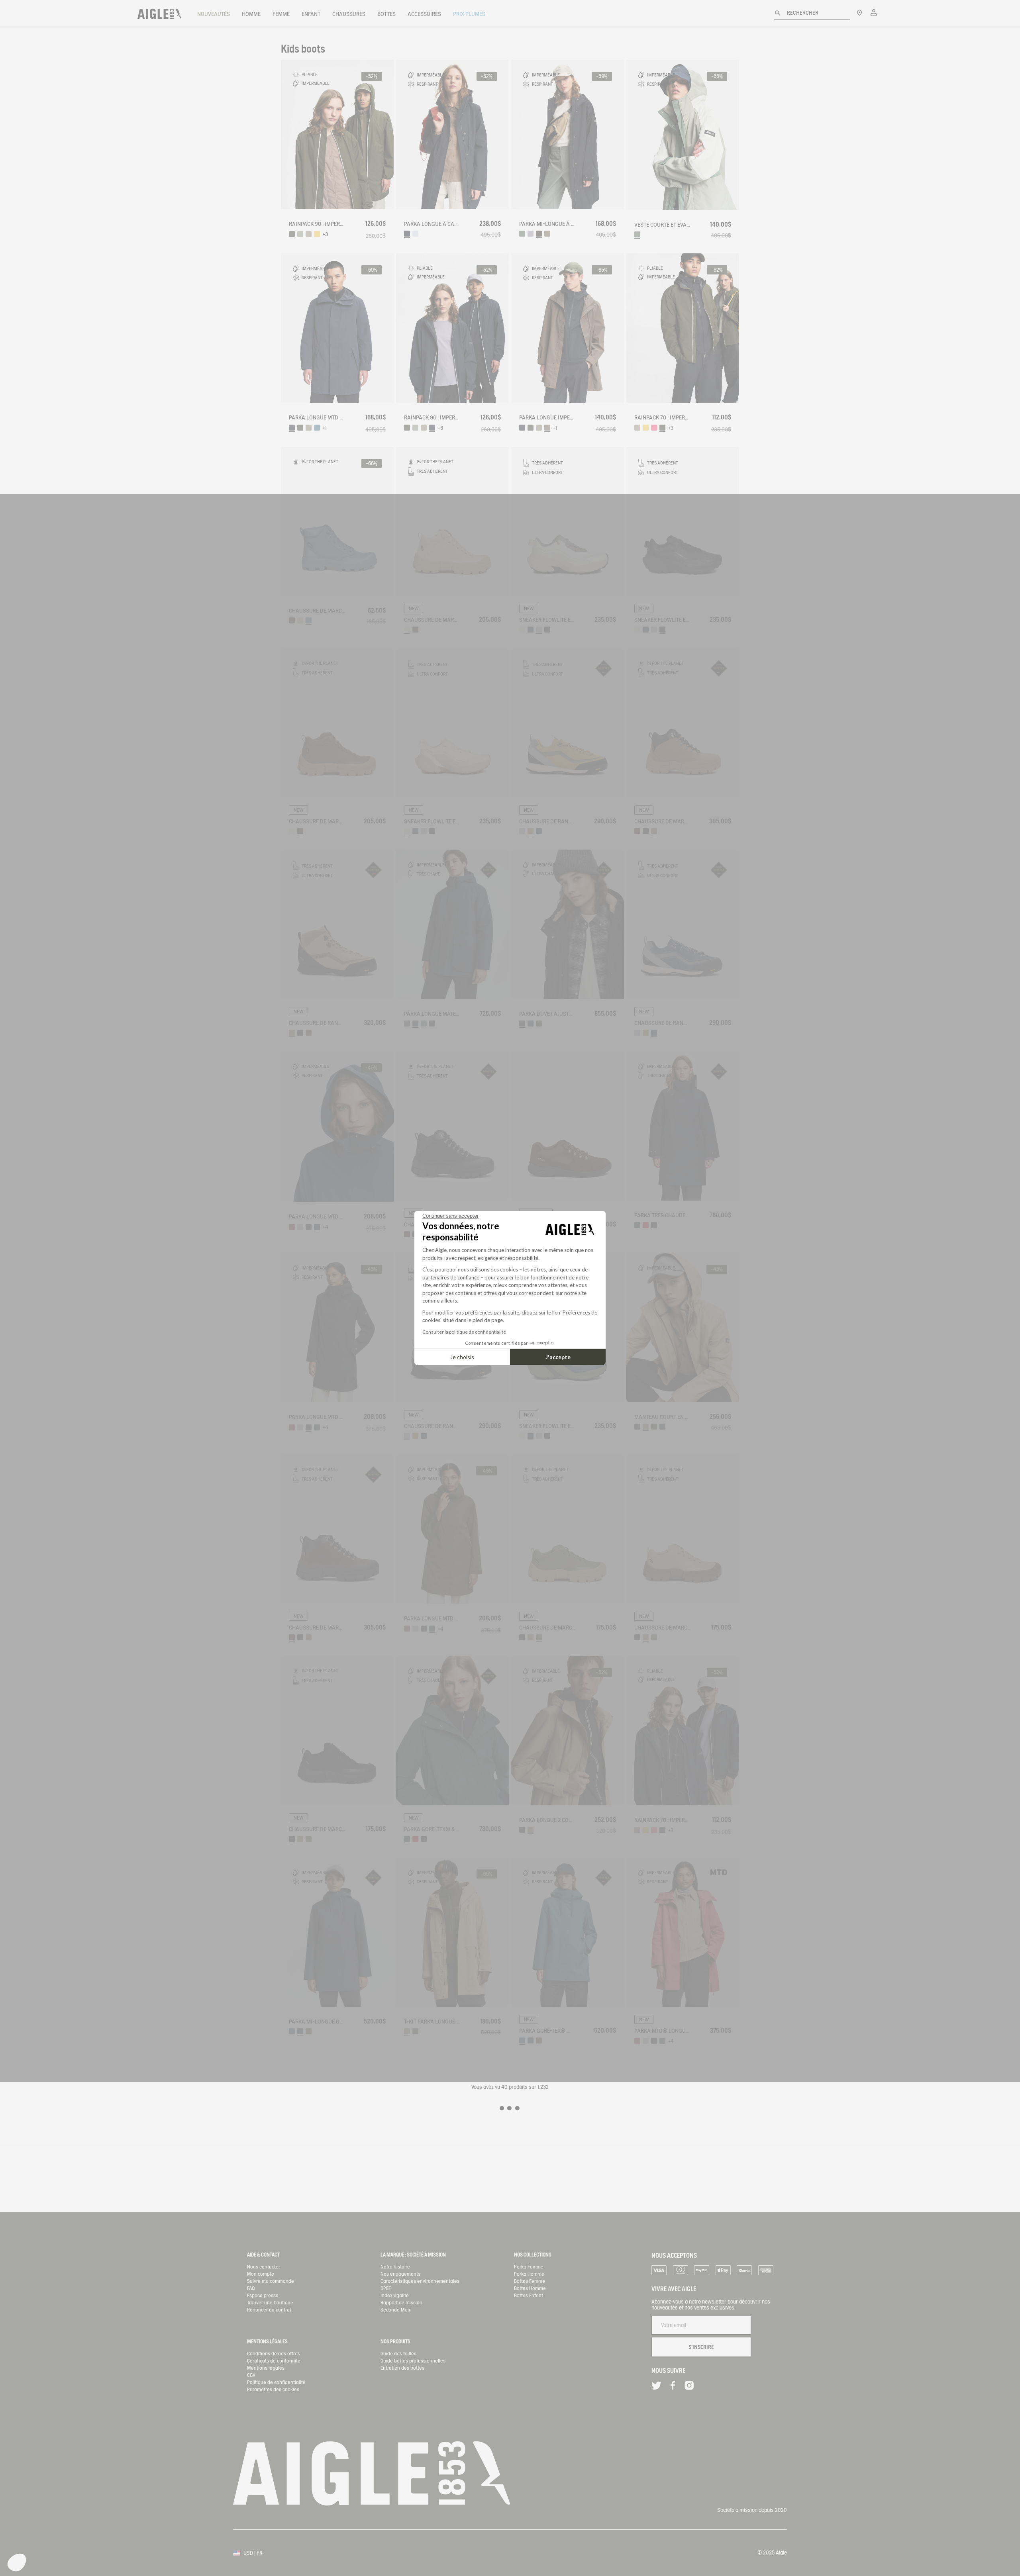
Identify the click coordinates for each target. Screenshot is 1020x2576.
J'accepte (558, 1357)
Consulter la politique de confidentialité (464, 1332)
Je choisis (462, 1357)
